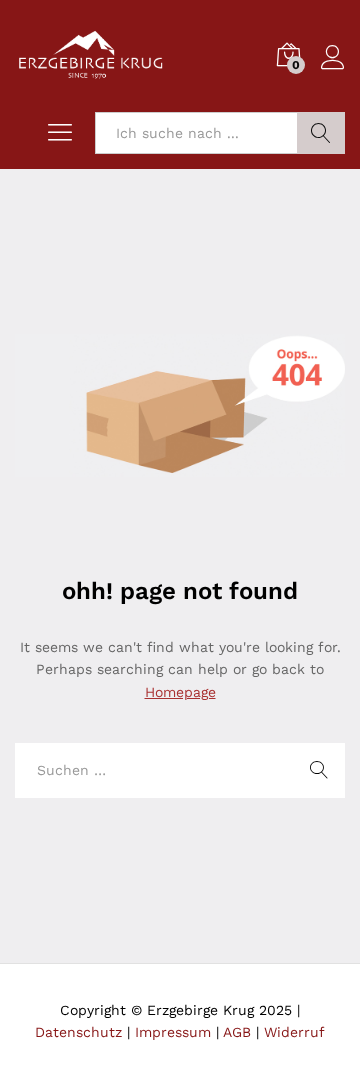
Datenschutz (78, 1032)
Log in (333, 70)
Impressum (173, 1032)
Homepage (180, 692)
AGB (237, 1032)
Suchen (321, 133)
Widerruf (294, 1032)
